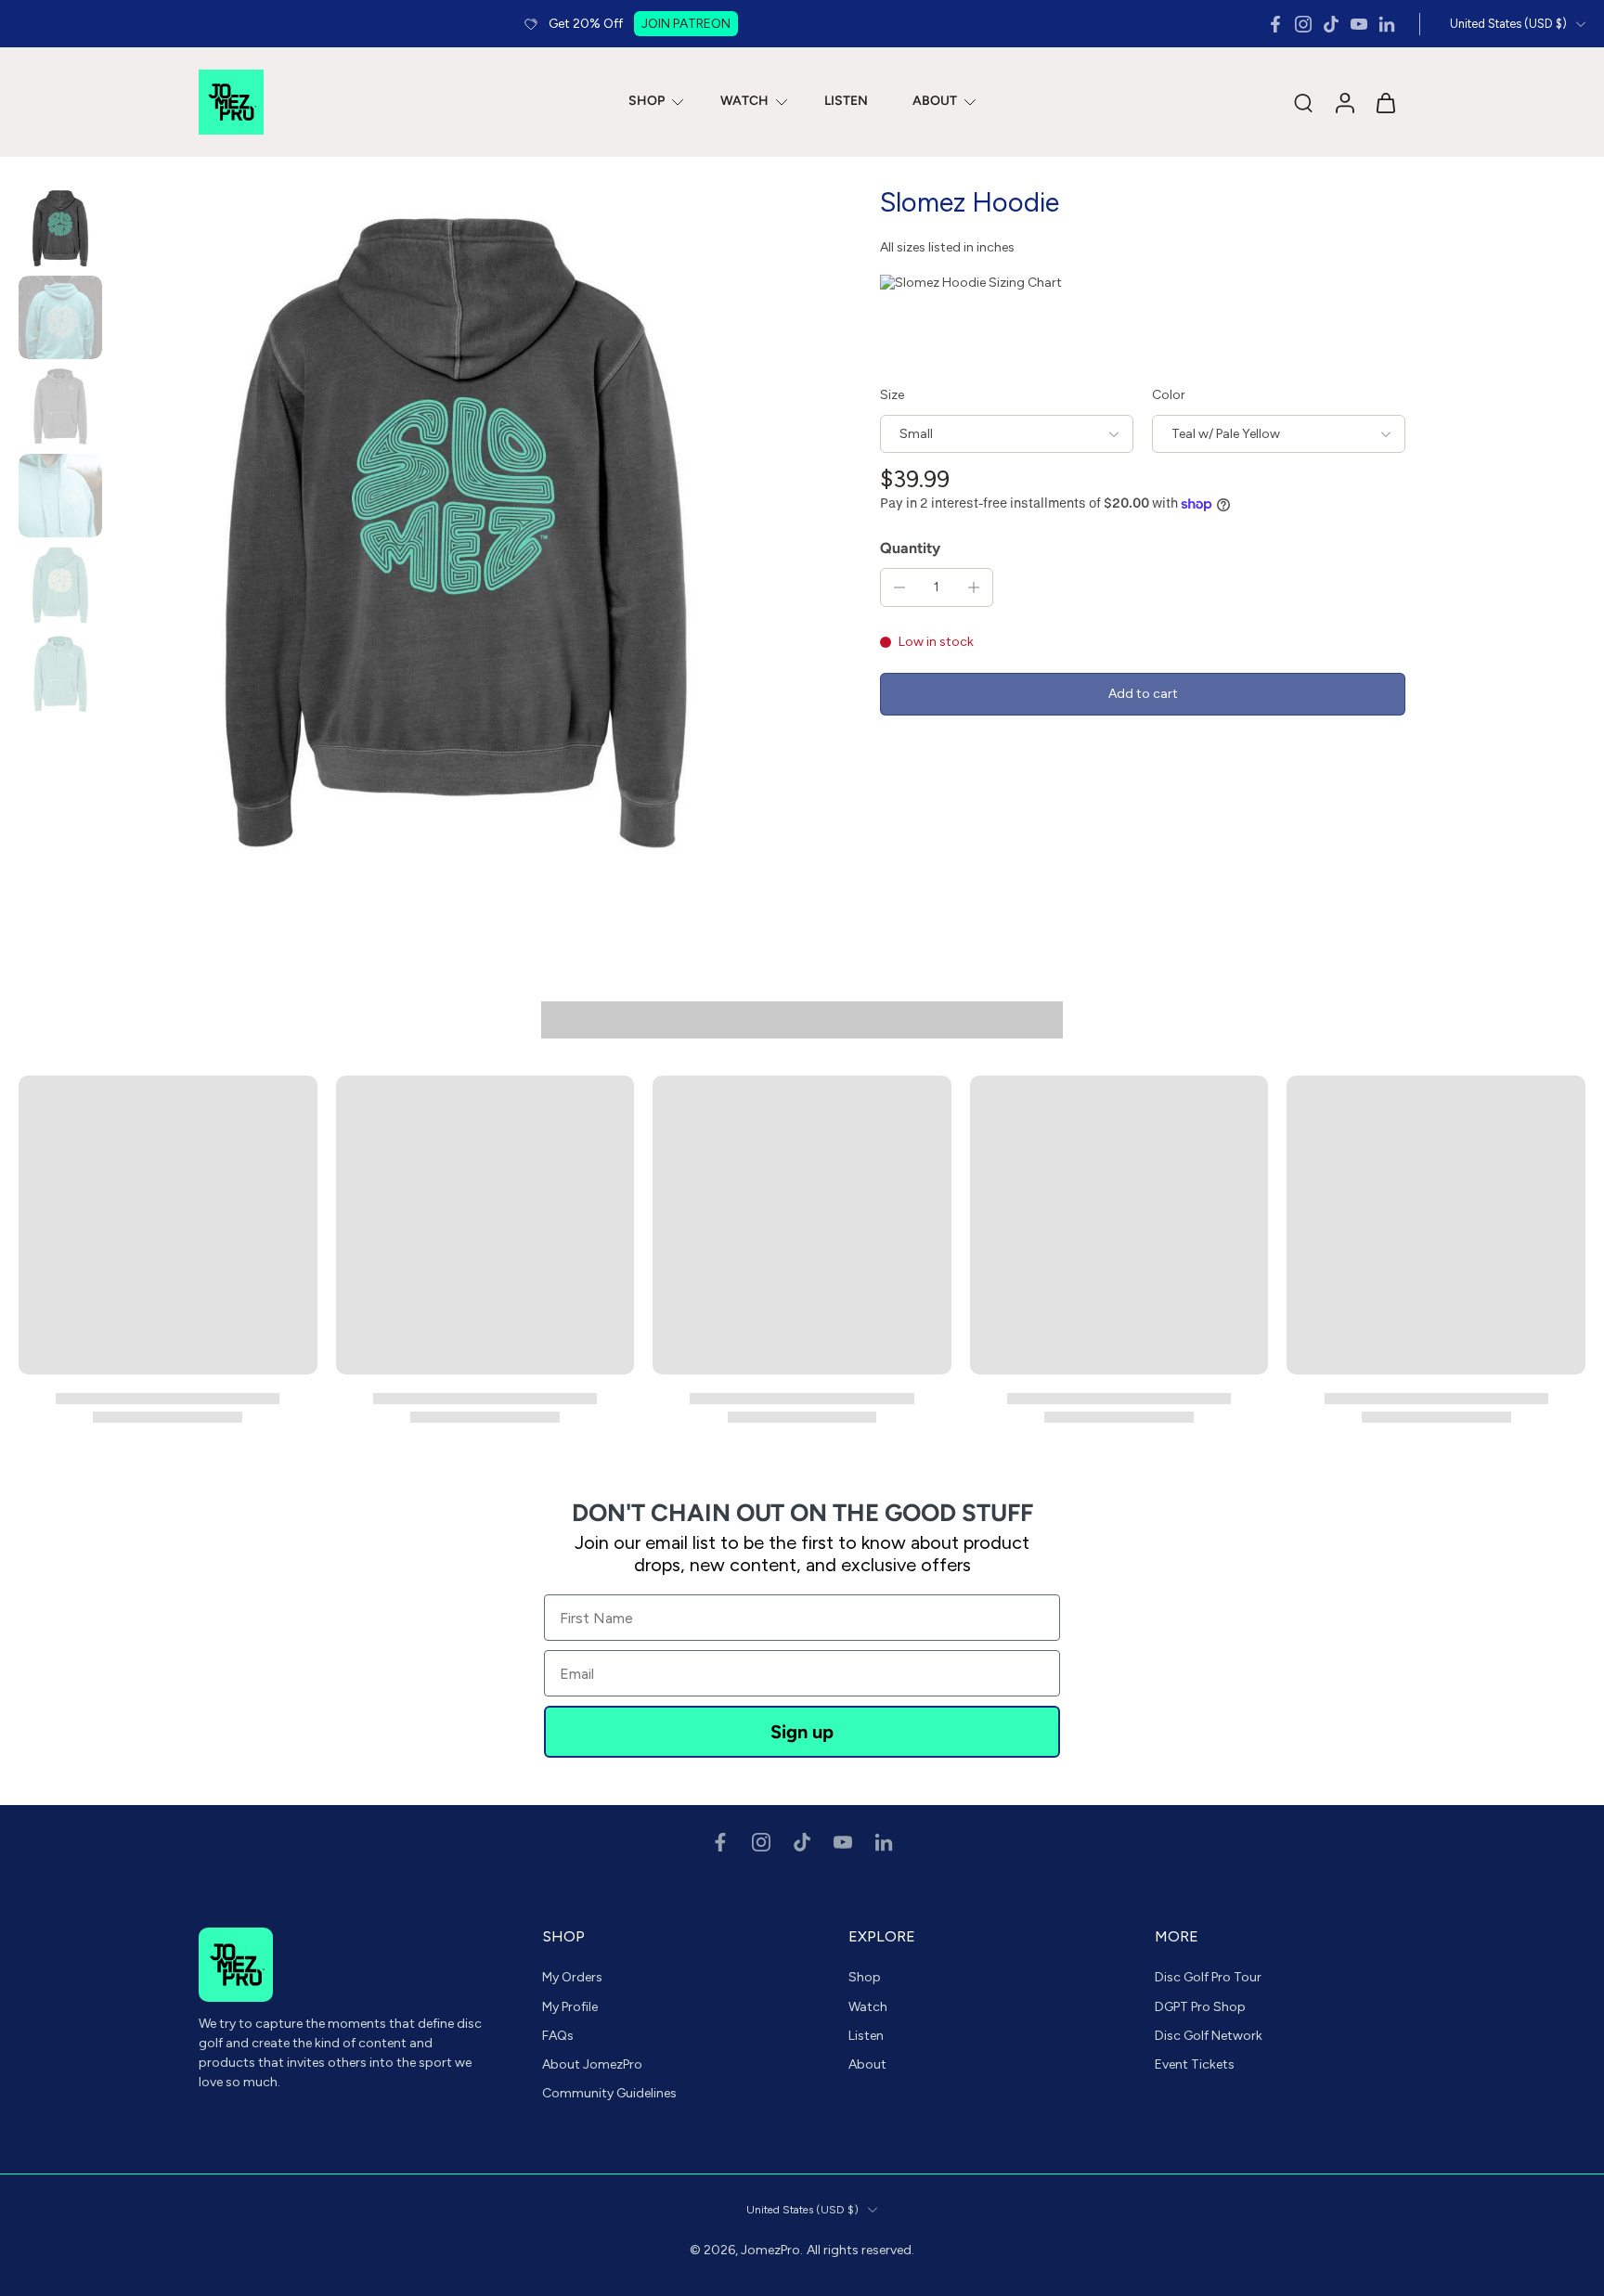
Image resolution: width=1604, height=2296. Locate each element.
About (867, 2064)
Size (892, 395)
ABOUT (935, 102)
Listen (866, 2036)
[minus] (899, 587)
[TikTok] (1331, 24)
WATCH (744, 102)
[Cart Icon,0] (1385, 102)
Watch (868, 2006)
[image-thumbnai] (60, 228)
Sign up (802, 1732)
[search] (1303, 102)
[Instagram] (1303, 24)
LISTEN (846, 102)
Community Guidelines (609, 2093)
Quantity (910, 548)
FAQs (558, 2036)
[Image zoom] (456, 533)
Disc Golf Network (1209, 2036)
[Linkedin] (1387, 24)
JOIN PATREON (686, 24)
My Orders (572, 1977)
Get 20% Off (586, 24)
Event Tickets (1195, 2064)
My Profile (570, 2006)
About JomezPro (592, 2064)
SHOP (647, 102)
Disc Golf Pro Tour (1208, 1977)
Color (1169, 395)
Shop (865, 1977)
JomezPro (770, 2250)
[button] (1143, 695)
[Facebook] (1275, 24)
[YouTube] (1359, 24)
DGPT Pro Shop (1200, 2006)
